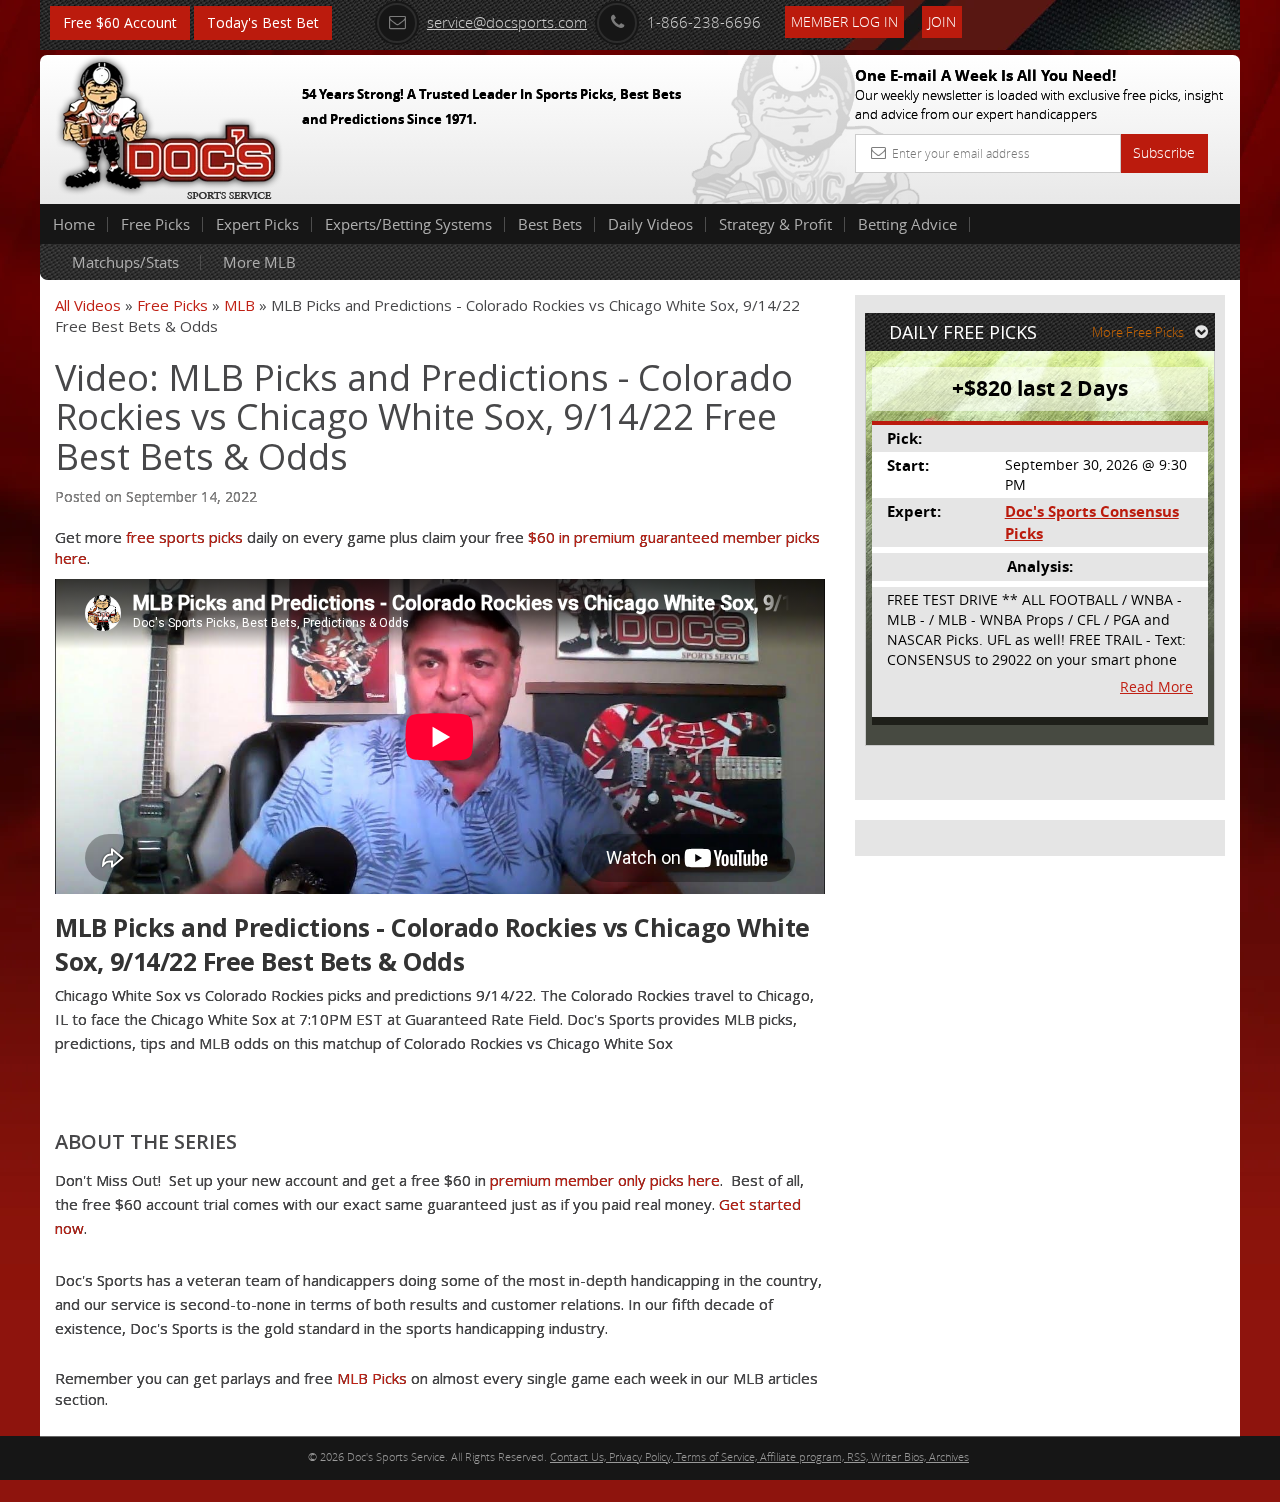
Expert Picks (257, 224)
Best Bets (550, 224)
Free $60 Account (120, 22)
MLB (239, 305)
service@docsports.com (507, 22)
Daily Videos (650, 224)
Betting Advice (907, 224)
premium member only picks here (605, 1180)
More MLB (259, 262)
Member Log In (844, 21)
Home (74, 224)
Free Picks (155, 224)
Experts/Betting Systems (408, 224)
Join (942, 21)
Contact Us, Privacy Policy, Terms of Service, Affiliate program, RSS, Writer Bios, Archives (759, 1456)
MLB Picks (372, 1378)
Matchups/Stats (125, 262)
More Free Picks (1138, 332)
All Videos (88, 305)
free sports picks (184, 537)
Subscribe (1164, 152)
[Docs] (169, 125)
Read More (1156, 686)
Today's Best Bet (263, 22)
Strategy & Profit (775, 224)
